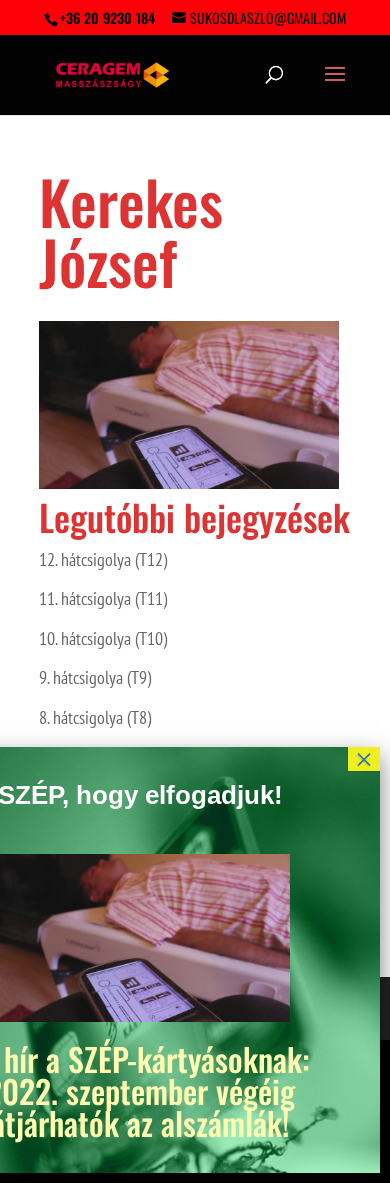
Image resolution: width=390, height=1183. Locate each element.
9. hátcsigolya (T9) (95, 677)
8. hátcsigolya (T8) (95, 717)
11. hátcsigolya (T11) (103, 598)
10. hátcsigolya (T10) (103, 638)
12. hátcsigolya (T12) (103, 559)
